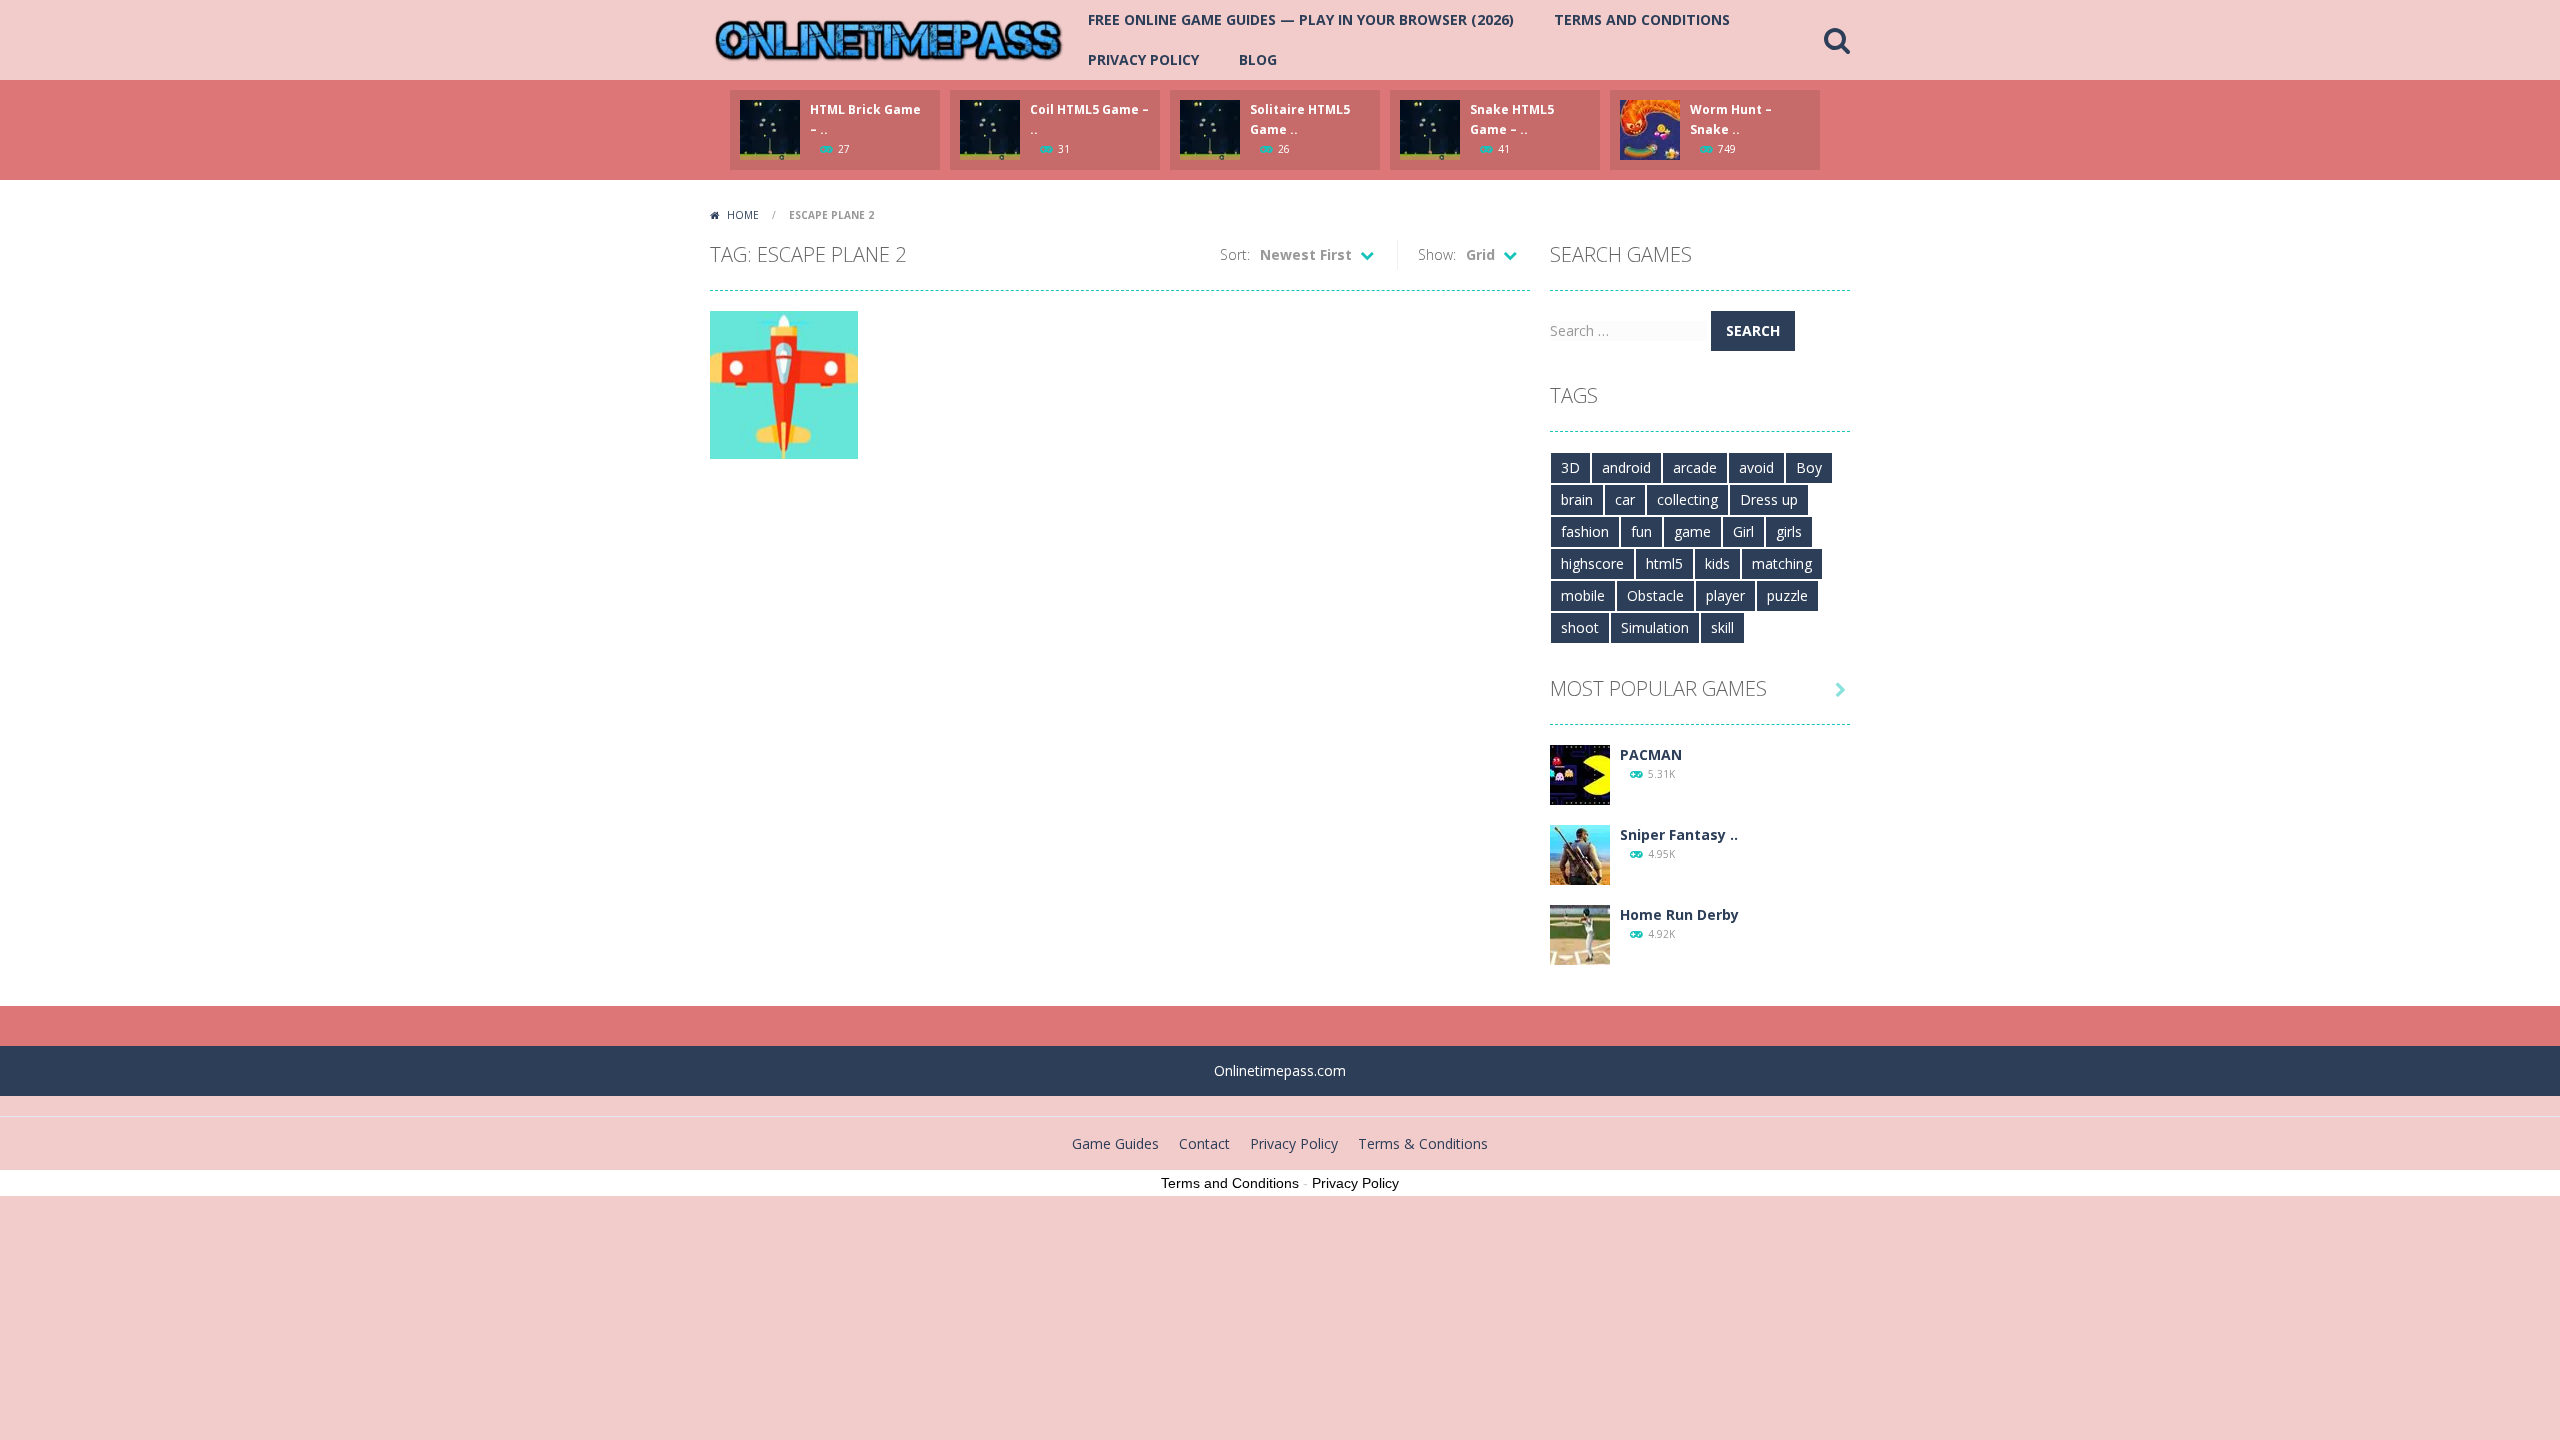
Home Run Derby (1679, 914)
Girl (1743, 531)
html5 (1664, 563)
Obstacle (1655, 595)
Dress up (1769, 499)
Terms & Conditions (1423, 1143)
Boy (1809, 467)
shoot (1580, 627)
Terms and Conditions (1642, 19)
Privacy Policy (1143, 59)
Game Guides (1115, 1143)
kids (1717, 563)
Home (743, 215)
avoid (1756, 467)
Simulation (1655, 627)
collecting (1687, 499)
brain (1577, 499)
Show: (1437, 254)
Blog (1258, 59)
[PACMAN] (1580, 773)
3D (1570, 467)
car (1625, 499)
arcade (1695, 467)
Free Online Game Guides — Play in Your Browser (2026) (1301, 19)
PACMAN (1651, 754)
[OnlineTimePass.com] (889, 38)
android (1626, 467)
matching (1782, 563)
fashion (1585, 531)
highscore (1592, 563)
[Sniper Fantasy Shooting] (1580, 853)
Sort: (1235, 254)
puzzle (1787, 595)
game (1692, 531)
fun (1641, 531)
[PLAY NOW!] (770, 128)
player (1725, 595)
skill (1722, 627)
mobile (1583, 595)
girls (1789, 531)
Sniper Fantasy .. (1679, 834)
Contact (1204, 1143)
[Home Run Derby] (1580, 933)
